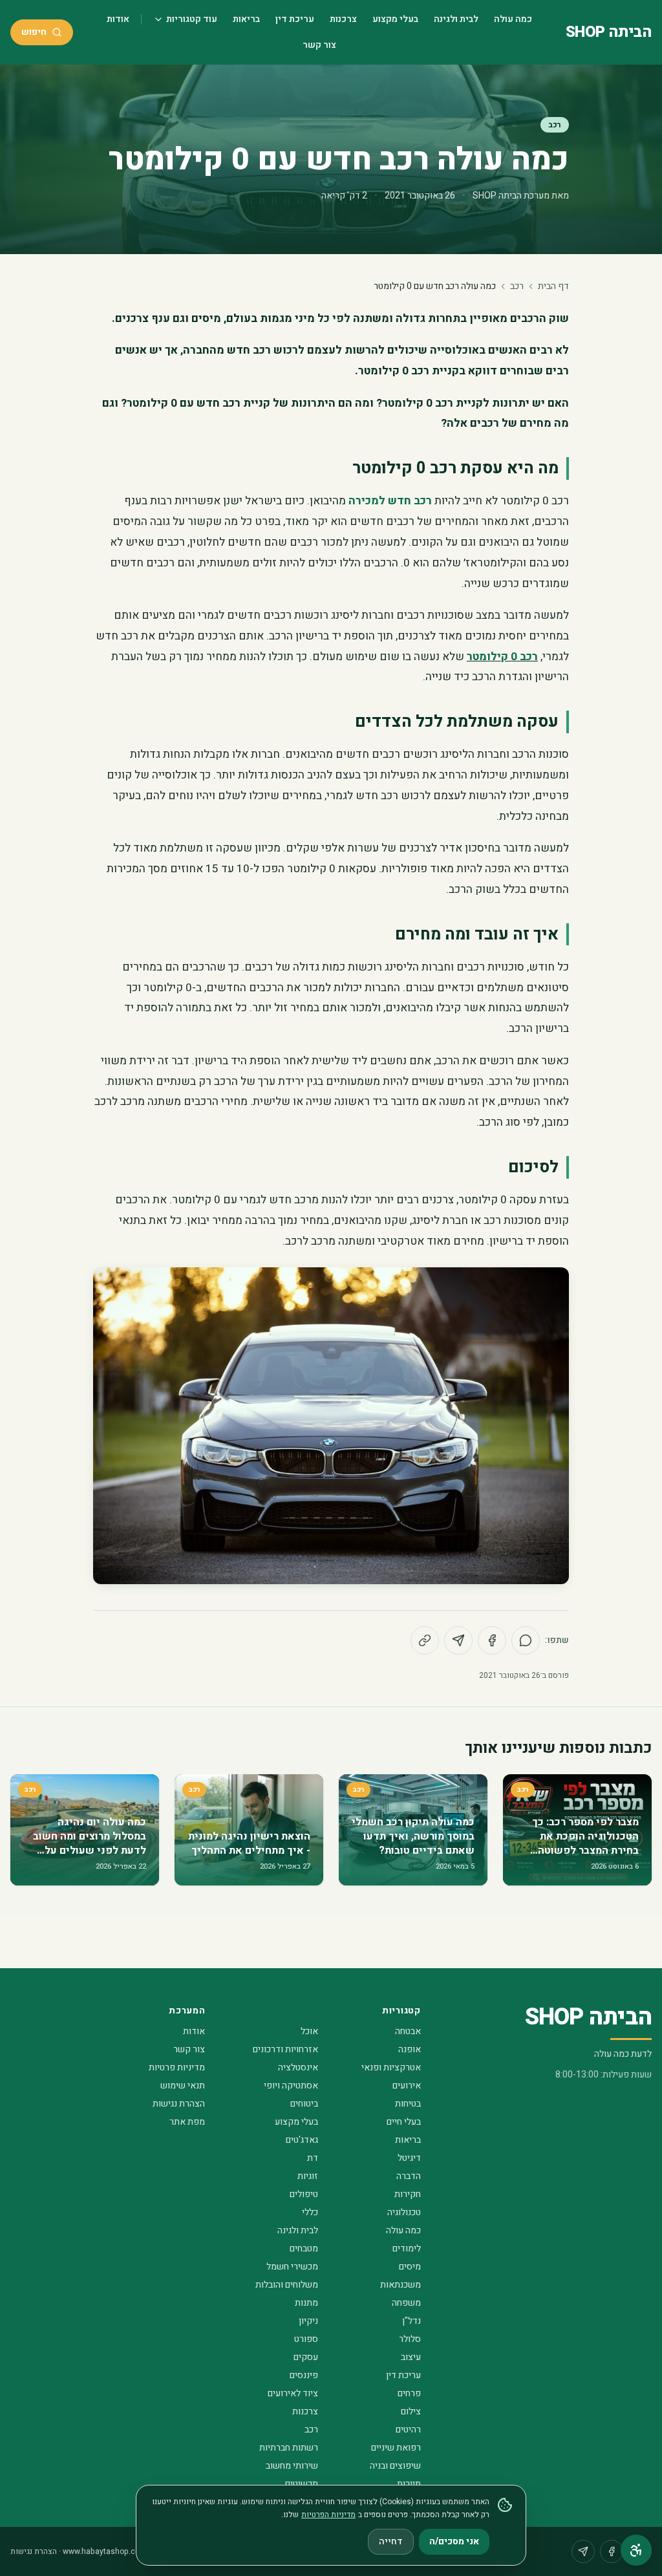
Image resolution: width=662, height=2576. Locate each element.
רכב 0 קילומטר (502, 657)
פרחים (409, 2393)
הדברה (409, 2176)
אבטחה (408, 2031)
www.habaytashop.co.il (104, 2551)
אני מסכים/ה (454, 2541)
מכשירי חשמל (292, 2267)
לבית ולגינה (456, 19)
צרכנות (343, 19)
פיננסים (304, 2375)
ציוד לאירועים (293, 2393)
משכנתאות (400, 2285)
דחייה (391, 2541)
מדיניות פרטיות (177, 2067)
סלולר (410, 2339)
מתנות (306, 2303)
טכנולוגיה (404, 2212)
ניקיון (308, 2321)
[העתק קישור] (425, 1640)
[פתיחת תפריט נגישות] (636, 2550)
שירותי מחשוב (292, 2466)
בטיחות (408, 2104)
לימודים (407, 2249)
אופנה (410, 2049)
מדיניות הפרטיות (328, 2515)
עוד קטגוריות (192, 19)
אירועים (407, 2086)
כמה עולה (513, 19)
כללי (310, 2212)
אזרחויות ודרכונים (285, 2049)
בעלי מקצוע (395, 19)
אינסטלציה (298, 2067)
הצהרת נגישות (179, 2104)
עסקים (306, 2357)
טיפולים (304, 2194)
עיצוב (411, 2357)
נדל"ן (411, 2321)
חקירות (408, 2194)
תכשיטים (302, 2484)
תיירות (409, 2484)
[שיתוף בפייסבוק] (492, 1640)
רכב (555, 125)
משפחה (406, 2303)
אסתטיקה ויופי (291, 2086)
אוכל (309, 2031)
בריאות (246, 19)
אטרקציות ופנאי (391, 2067)
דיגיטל (409, 2158)
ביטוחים (304, 2104)
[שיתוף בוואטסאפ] (526, 1640)
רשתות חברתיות (289, 2448)
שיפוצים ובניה (395, 2466)
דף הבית (553, 286)
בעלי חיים (404, 2122)
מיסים (410, 2267)
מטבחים (304, 2249)
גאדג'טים (302, 2140)
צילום (411, 2411)
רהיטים (408, 2430)
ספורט (306, 2339)
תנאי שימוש (183, 2086)
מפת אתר (187, 2122)
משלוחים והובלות (287, 2285)
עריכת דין (295, 19)
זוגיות (308, 2176)
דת (313, 2158)
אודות (118, 19)
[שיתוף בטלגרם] (458, 1640)
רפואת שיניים (396, 2448)
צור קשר (319, 45)
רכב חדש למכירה (390, 501)
